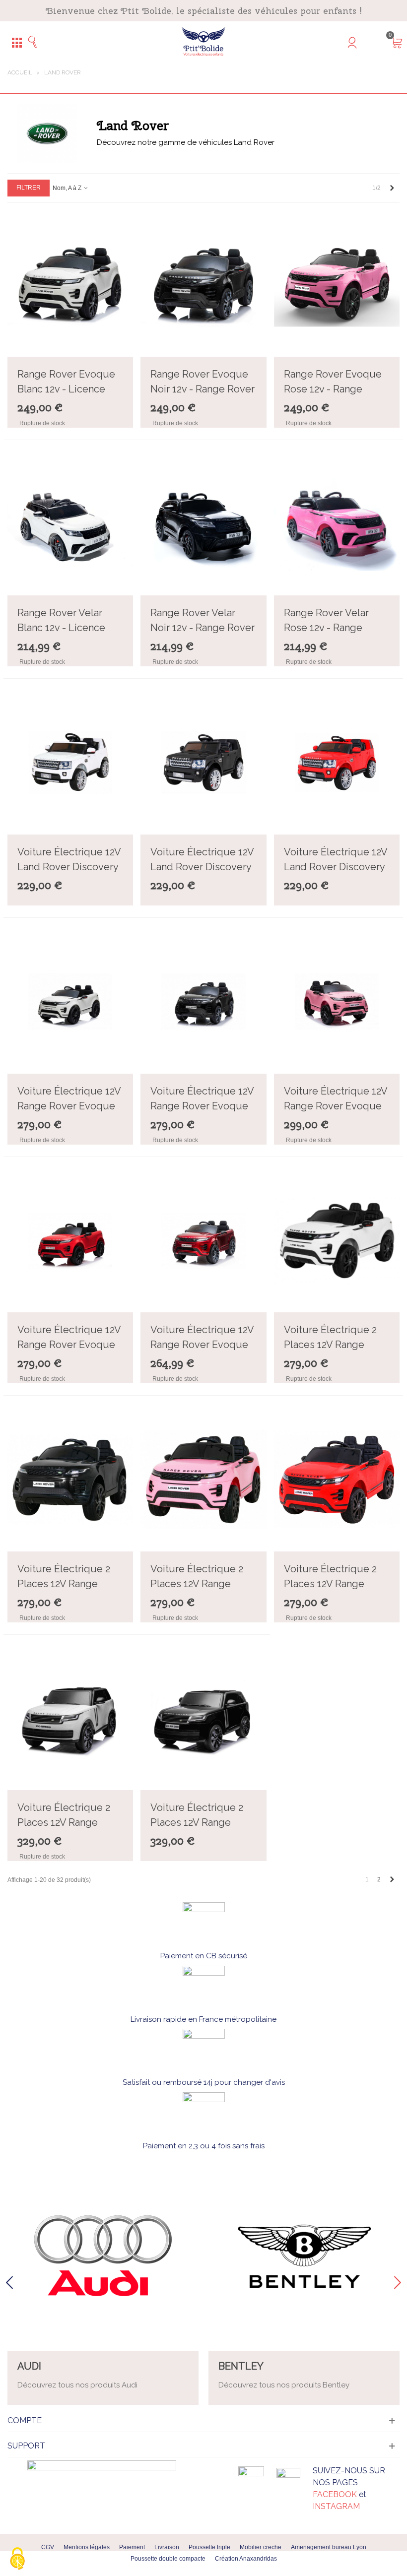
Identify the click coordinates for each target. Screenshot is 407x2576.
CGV (48, 2547)
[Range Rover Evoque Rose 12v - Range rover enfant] (337, 285)
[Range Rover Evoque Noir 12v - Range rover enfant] (203, 285)
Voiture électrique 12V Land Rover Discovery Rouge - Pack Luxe (336, 867)
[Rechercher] (36, 42)
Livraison (167, 2547)
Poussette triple (209, 2547)
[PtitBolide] (203, 42)
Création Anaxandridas (246, 2559)
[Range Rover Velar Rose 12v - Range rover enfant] (337, 524)
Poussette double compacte (168, 2559)
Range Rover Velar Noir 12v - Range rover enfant (203, 628)
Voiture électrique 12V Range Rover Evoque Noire (202, 1106)
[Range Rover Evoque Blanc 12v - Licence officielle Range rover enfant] (70, 285)
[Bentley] (304, 2256)
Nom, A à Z (68, 188)
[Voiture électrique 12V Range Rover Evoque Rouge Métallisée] (203, 1241)
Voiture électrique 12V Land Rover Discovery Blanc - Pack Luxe (69, 867)
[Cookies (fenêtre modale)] (17, 2559)
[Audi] (103, 2256)
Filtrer (29, 188)
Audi (29, 2366)
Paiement (132, 2547)
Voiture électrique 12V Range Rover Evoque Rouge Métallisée (202, 1345)
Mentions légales (87, 2547)
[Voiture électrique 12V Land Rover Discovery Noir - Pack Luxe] (203, 763)
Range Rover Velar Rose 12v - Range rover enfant (326, 628)
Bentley (241, 2366)
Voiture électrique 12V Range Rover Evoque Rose (336, 1106)
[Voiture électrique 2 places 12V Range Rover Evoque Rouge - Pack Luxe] (337, 1480)
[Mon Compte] (371, 42)
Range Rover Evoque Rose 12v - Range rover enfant (333, 389)
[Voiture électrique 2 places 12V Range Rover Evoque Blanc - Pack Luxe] (337, 1241)
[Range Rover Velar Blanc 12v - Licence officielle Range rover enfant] (70, 524)
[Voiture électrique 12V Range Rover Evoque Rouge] (70, 1241)
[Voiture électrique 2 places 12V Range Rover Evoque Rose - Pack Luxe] (203, 1480)
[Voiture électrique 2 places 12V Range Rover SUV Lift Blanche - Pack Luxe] (70, 1719)
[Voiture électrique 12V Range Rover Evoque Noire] (203, 1002)
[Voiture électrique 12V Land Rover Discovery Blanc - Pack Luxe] (70, 763)
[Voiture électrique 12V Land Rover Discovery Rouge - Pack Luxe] (337, 763)
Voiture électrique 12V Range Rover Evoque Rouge (69, 1345)
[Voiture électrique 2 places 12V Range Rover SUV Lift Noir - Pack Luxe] (203, 1719)
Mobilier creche (261, 2547)
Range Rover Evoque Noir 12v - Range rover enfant (203, 389)
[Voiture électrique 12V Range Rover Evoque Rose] (337, 1002)
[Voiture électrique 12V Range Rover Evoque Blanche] (70, 1002)
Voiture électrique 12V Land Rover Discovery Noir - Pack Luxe (202, 867)
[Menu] (17, 42)
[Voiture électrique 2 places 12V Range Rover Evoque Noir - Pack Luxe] (70, 1480)
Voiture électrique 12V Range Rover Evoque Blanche (69, 1106)
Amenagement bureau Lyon (329, 2547)
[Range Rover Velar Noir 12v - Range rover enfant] (203, 524)
